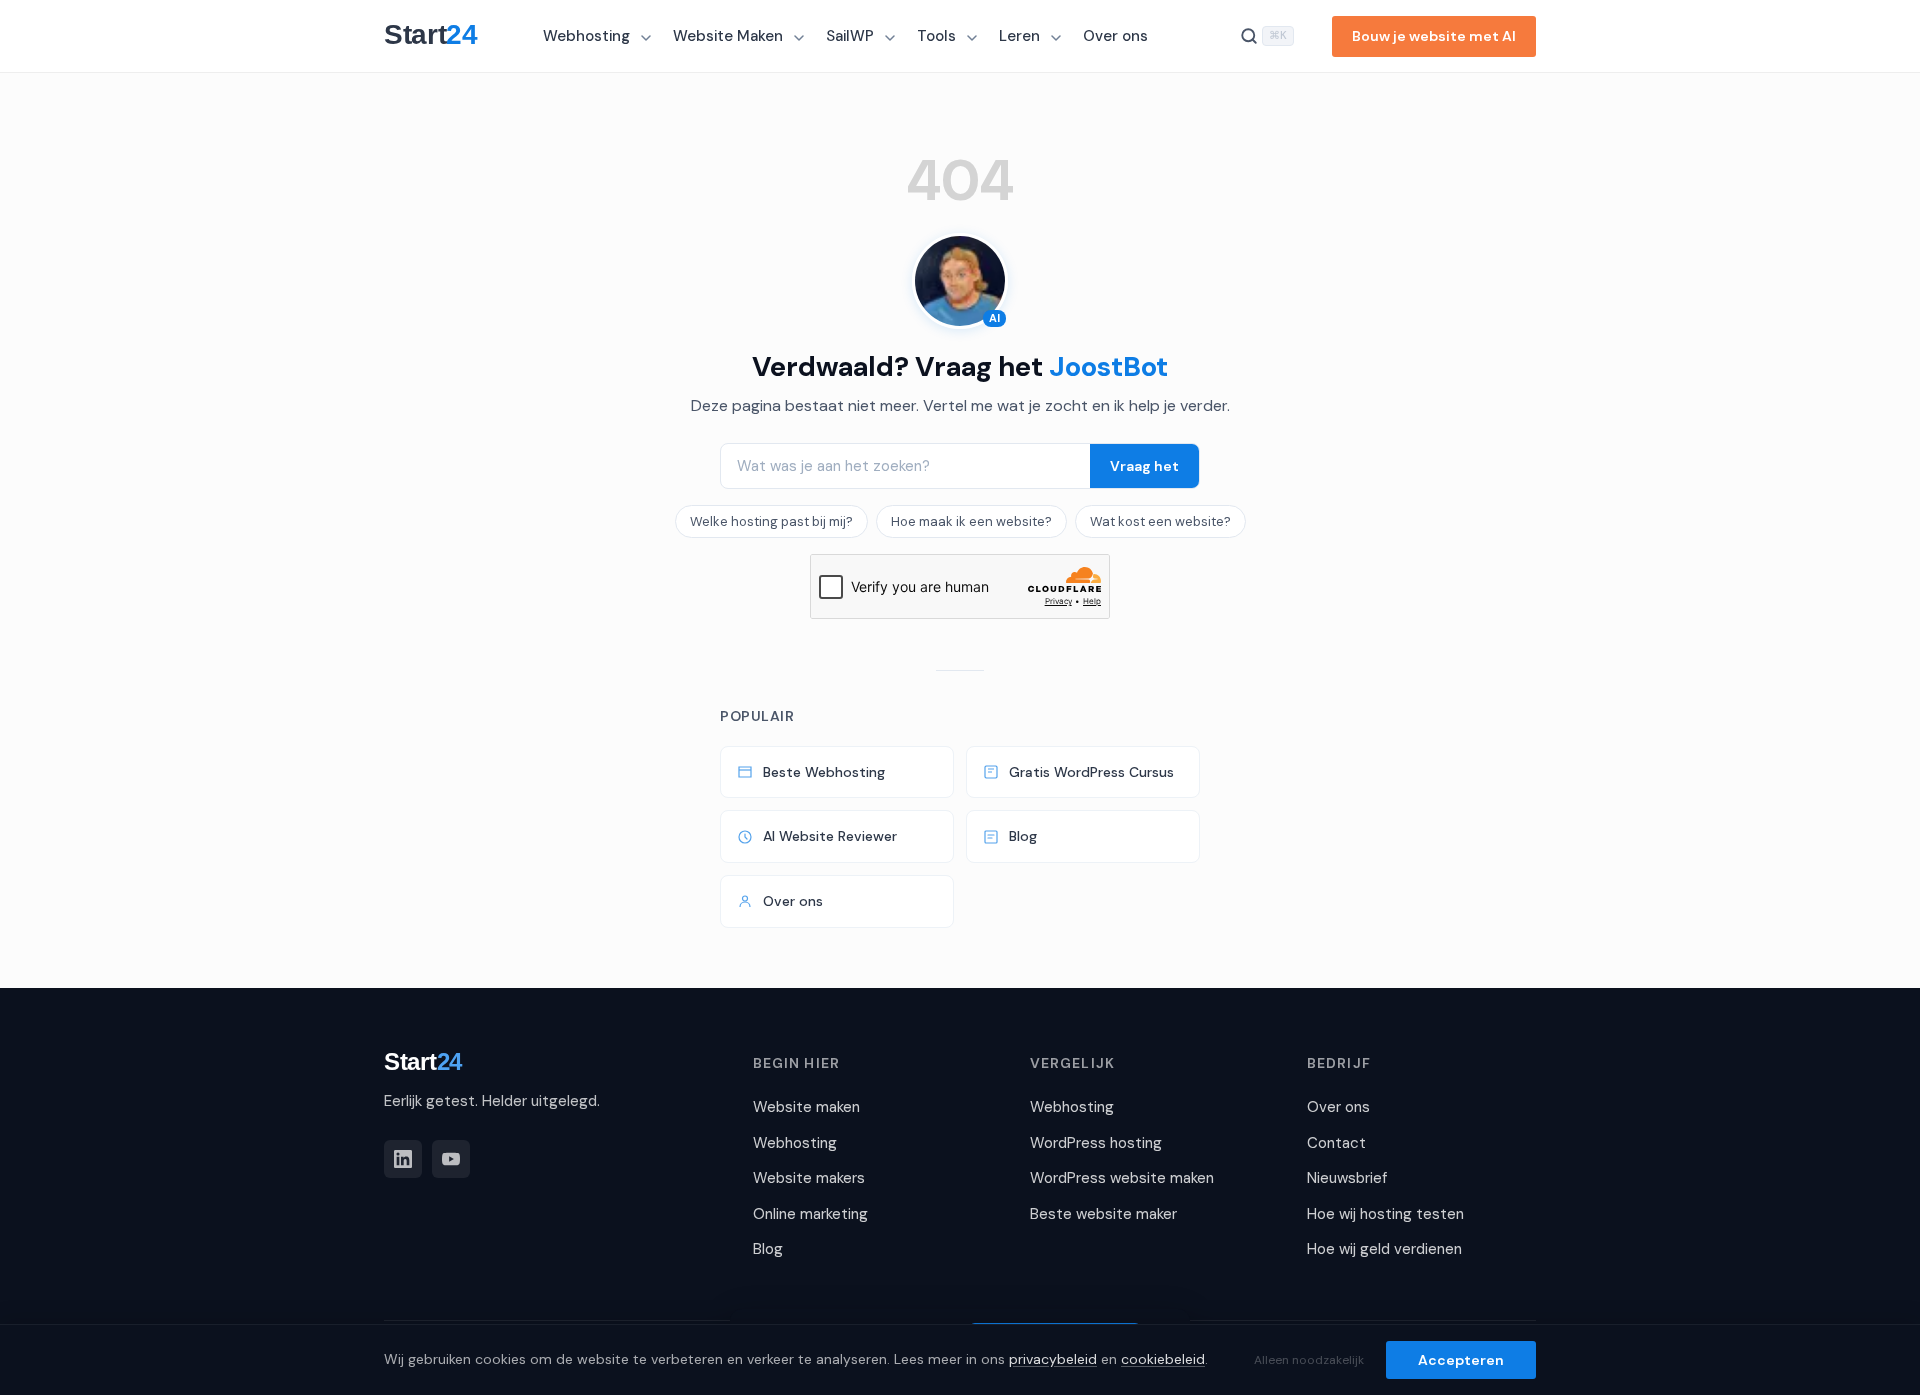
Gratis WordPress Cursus (1091, 772)
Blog (1023, 836)
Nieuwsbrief (1347, 1178)
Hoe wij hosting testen (1385, 1214)
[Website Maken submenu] (801, 38)
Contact (1336, 1143)
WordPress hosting (1096, 1143)
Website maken (806, 1107)
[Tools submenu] (974, 38)
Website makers (809, 1178)
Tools (936, 36)
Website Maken (728, 36)
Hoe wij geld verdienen (1384, 1249)
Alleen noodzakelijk (1309, 1360)
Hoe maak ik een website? (971, 521)
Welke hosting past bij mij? (771, 521)
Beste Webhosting (824, 772)
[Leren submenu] (1058, 38)
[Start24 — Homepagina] (440, 36)
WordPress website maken (1122, 1178)
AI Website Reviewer (830, 836)
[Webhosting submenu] (648, 38)
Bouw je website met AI (1434, 36)
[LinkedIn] (403, 1159)
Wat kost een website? (1160, 521)
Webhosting (586, 36)
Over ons (1115, 36)
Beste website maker (1103, 1214)
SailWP (850, 36)
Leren (1019, 36)
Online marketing (810, 1214)
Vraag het (1144, 466)
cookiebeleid (1163, 1359)
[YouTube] (451, 1159)
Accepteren (1461, 1360)
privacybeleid (1053, 1359)
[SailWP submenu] (892, 38)
